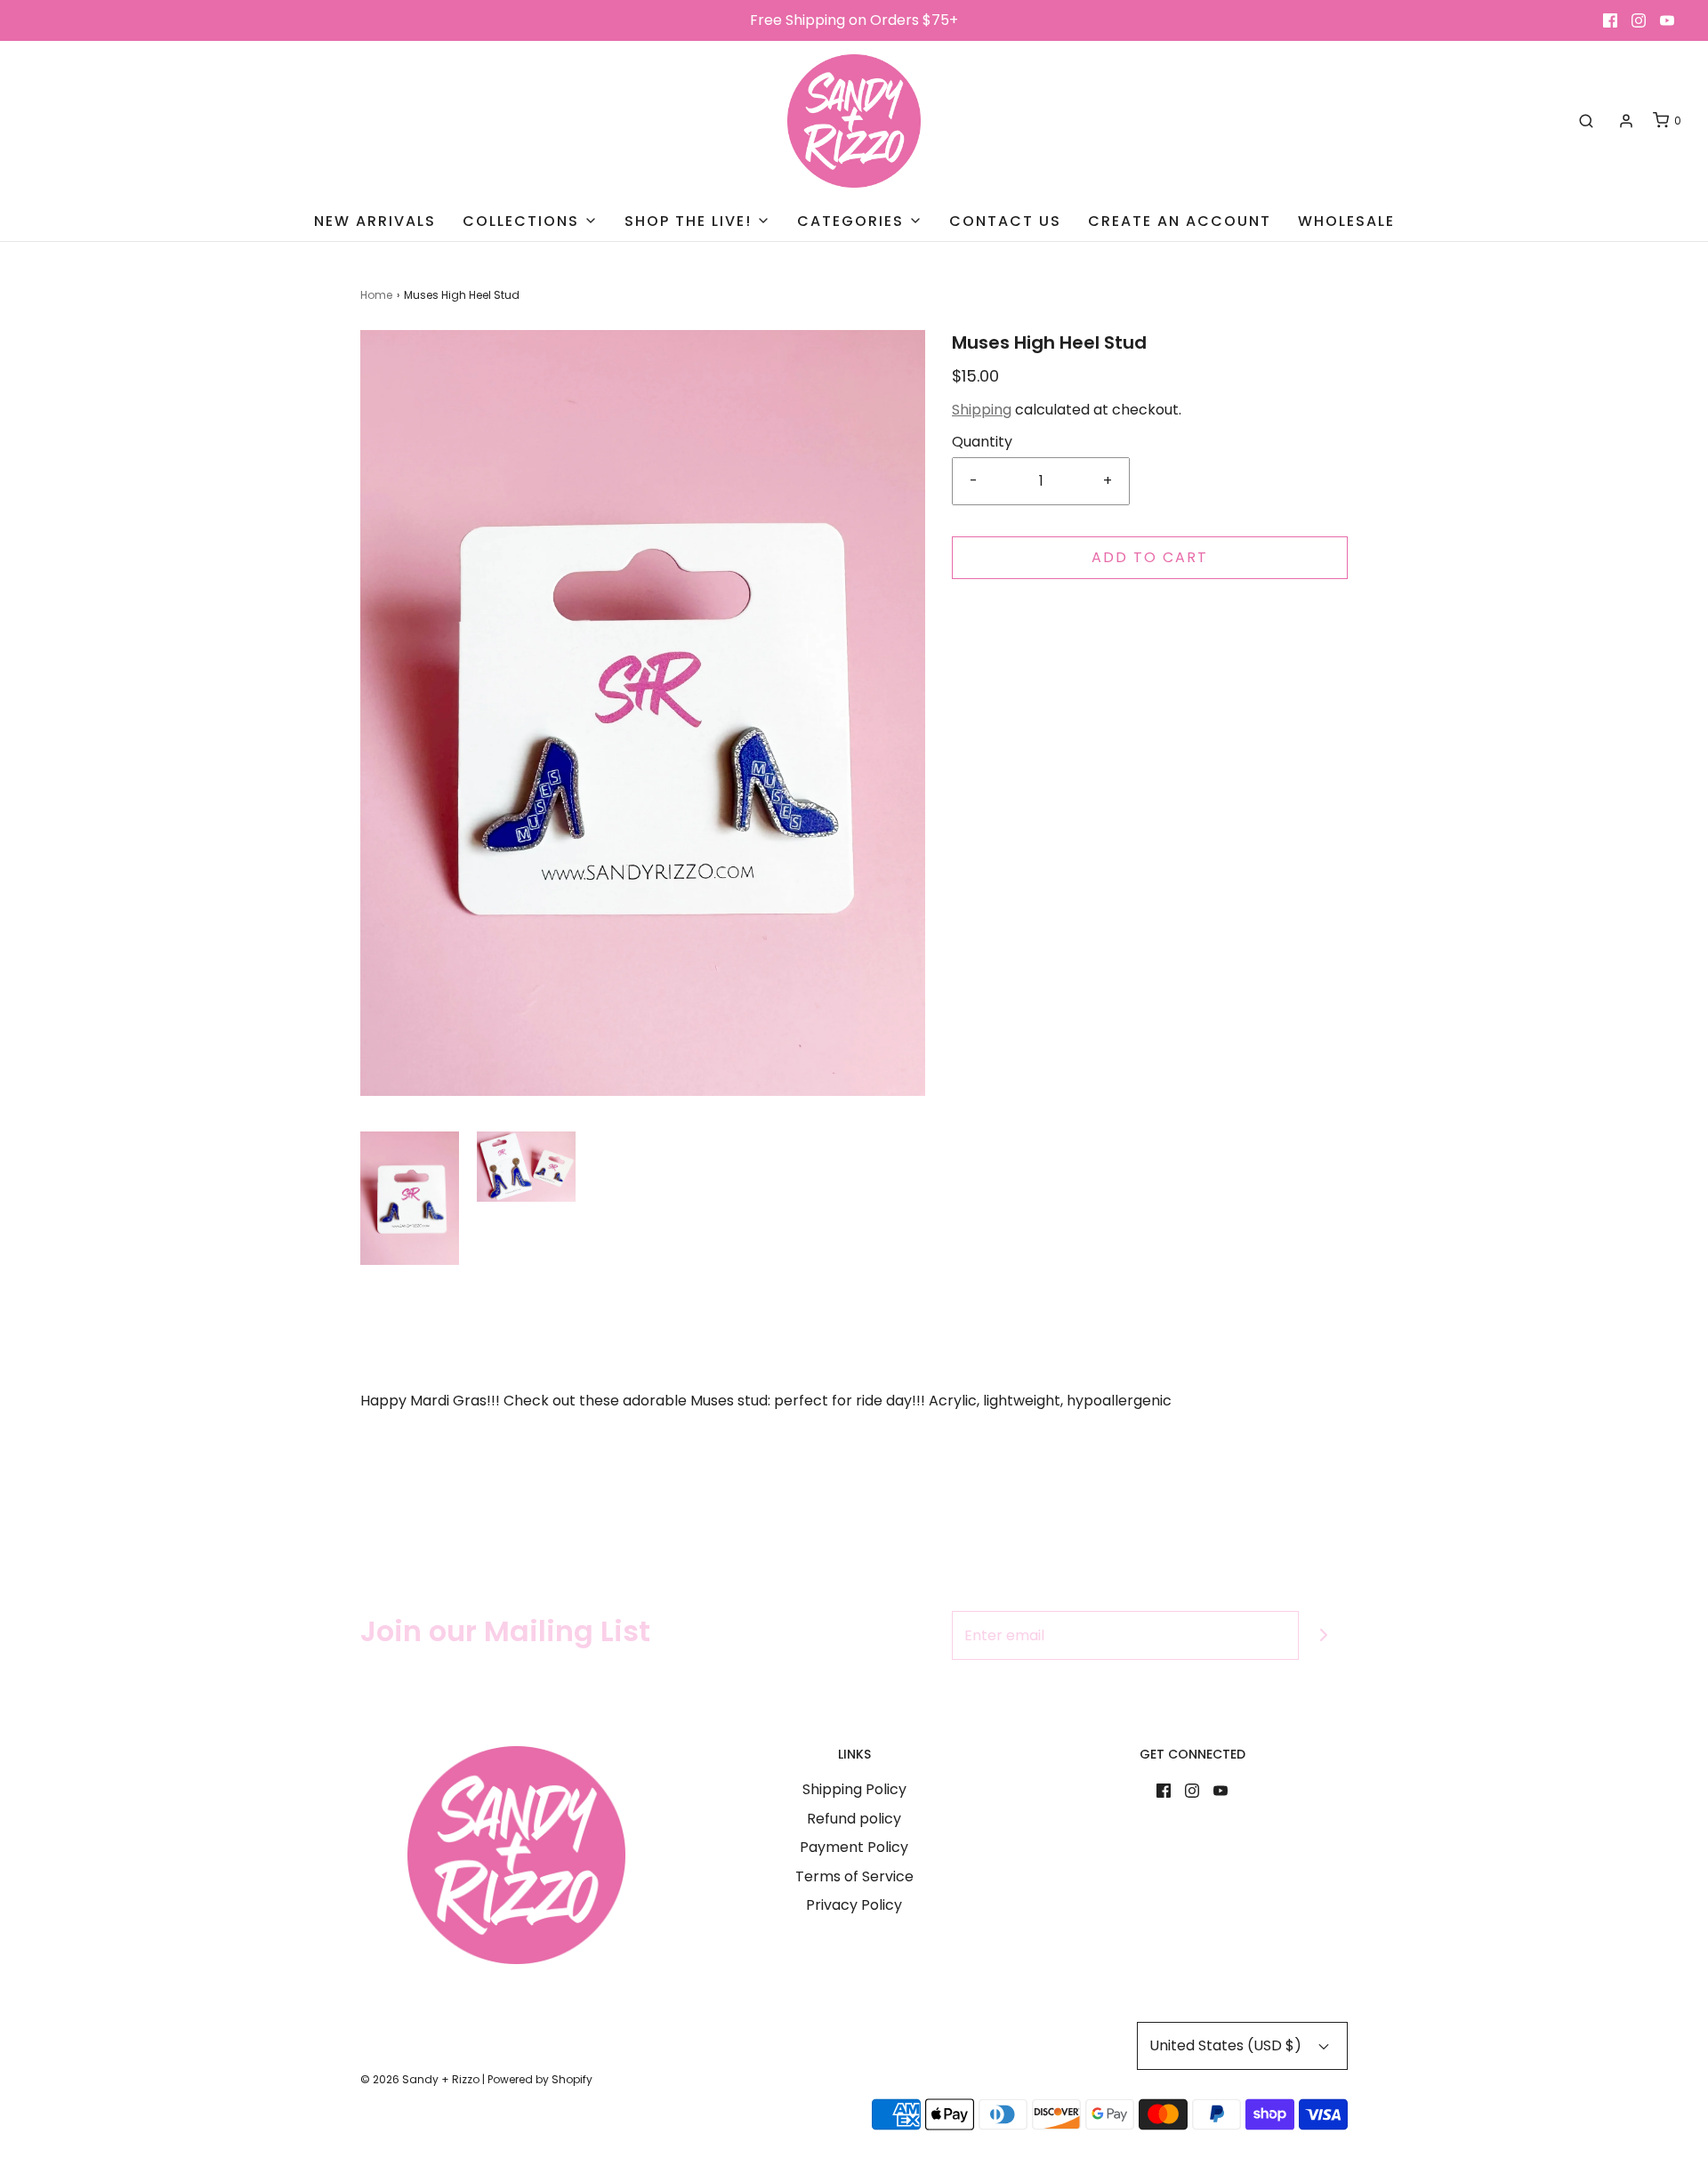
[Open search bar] (1586, 121)
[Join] (1323, 1635)
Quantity (982, 442)
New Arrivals (375, 221)
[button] (410, 1198)
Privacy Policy (854, 1905)
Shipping (982, 410)
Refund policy (854, 1819)
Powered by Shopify (540, 2079)
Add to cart (1150, 557)
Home (376, 295)
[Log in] (1626, 121)
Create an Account (1180, 221)
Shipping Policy (854, 1789)
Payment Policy (854, 1847)
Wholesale (1346, 221)
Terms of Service (854, 1876)
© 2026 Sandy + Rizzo (420, 2079)
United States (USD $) (1227, 2045)
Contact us (1005, 221)
